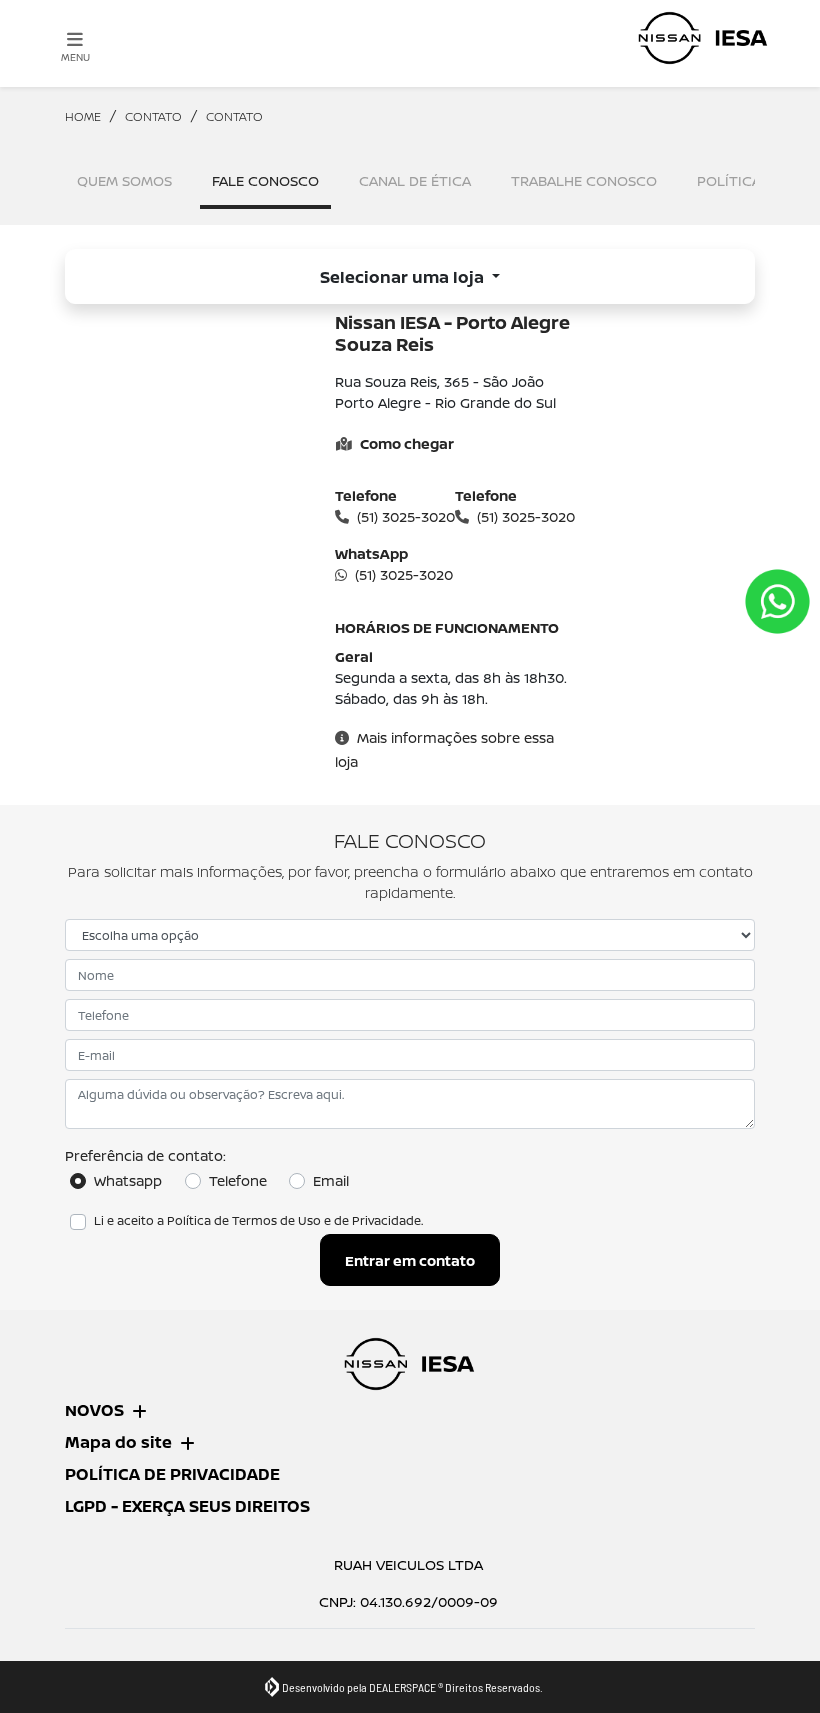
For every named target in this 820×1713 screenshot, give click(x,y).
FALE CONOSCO (265, 180)
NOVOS (94, 1410)
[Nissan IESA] (703, 38)
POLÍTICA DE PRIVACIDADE (172, 1474)
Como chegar (407, 443)
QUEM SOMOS (124, 180)
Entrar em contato (410, 1260)
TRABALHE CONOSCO (584, 180)
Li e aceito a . (258, 1220)
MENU (75, 57)
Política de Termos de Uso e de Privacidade (294, 1220)
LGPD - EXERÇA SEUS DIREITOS (187, 1506)
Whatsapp (128, 1180)
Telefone (238, 1180)
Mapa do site (118, 1442)
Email (331, 1180)
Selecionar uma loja (404, 277)
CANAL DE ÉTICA (415, 180)
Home (83, 116)
